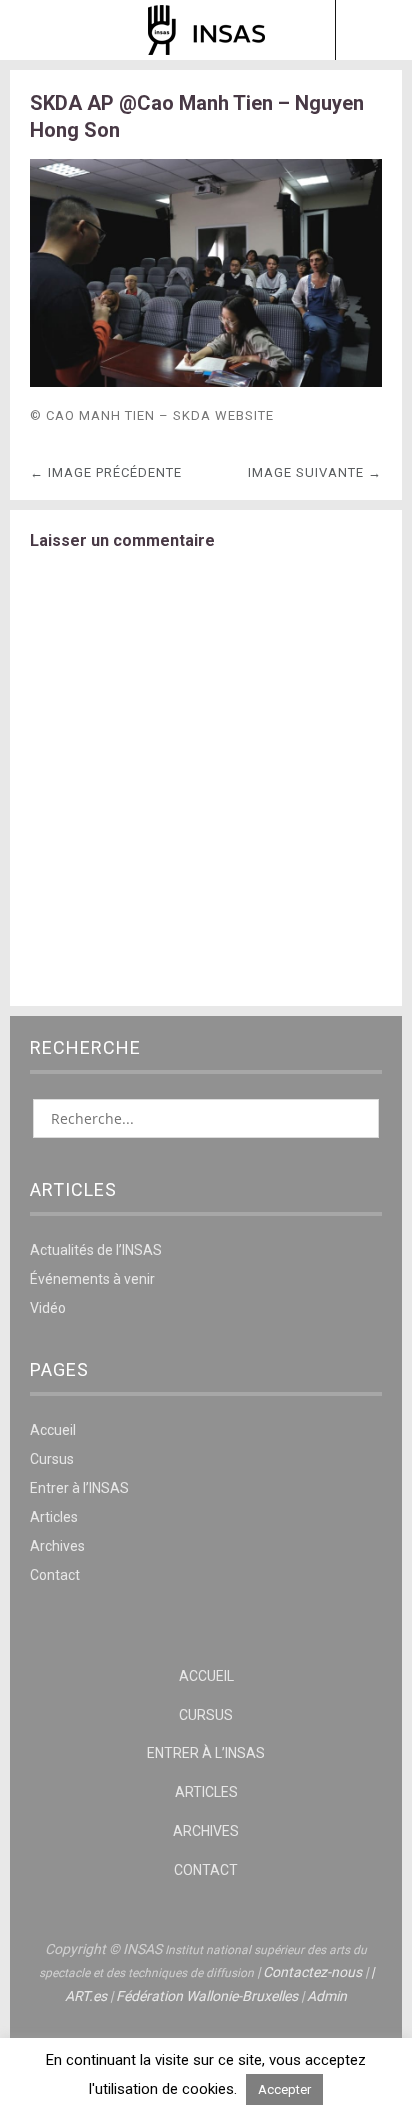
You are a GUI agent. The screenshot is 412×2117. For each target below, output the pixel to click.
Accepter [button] (284, 2089)
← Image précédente (106, 472)
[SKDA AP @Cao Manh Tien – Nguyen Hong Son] (206, 381)
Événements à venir (92, 1279)
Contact (55, 1575)
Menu (39, 30)
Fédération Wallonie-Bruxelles (207, 1996)
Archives (57, 1546)
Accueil (53, 1430)
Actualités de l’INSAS (96, 1250)
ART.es (86, 1996)
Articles (54, 1517)
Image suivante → (315, 472)
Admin (327, 1996)
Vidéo (48, 1308)
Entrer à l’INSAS (79, 1488)
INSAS (206, 30)
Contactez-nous (312, 1972)
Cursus (52, 1459)
